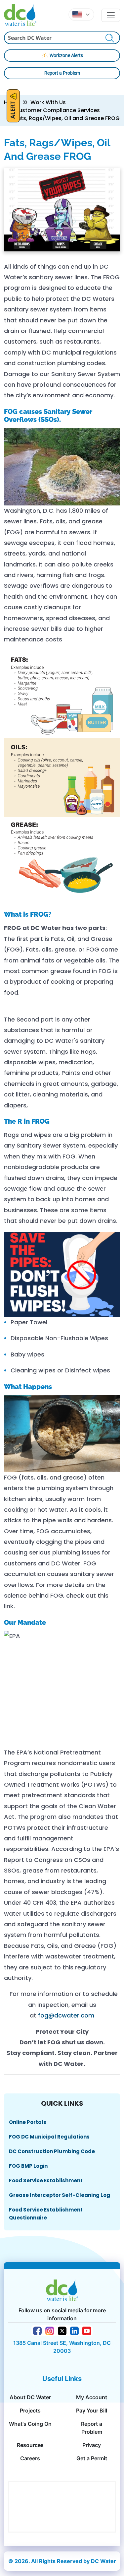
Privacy (92, 2445)
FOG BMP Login (28, 2166)
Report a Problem (62, 73)
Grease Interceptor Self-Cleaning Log (60, 2195)
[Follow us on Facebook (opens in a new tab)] (37, 2330)
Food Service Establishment (46, 2180)
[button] (81, 15)
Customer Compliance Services (57, 110)
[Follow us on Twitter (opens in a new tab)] (62, 2330)
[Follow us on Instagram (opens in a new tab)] (50, 2330)
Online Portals (28, 2122)
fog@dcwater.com (66, 2015)
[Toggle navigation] (111, 15)
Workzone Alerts (66, 55)
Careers (30, 2458)
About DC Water (30, 2397)
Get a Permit (92, 2458)
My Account (92, 2397)
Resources (30, 2445)
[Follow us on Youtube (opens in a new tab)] (87, 2330)
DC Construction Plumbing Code (52, 2151)
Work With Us (48, 102)
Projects (30, 2411)
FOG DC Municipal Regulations (49, 2137)
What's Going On (30, 2424)
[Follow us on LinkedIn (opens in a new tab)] (74, 2330)
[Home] (23, 15)
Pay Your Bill (92, 2411)
